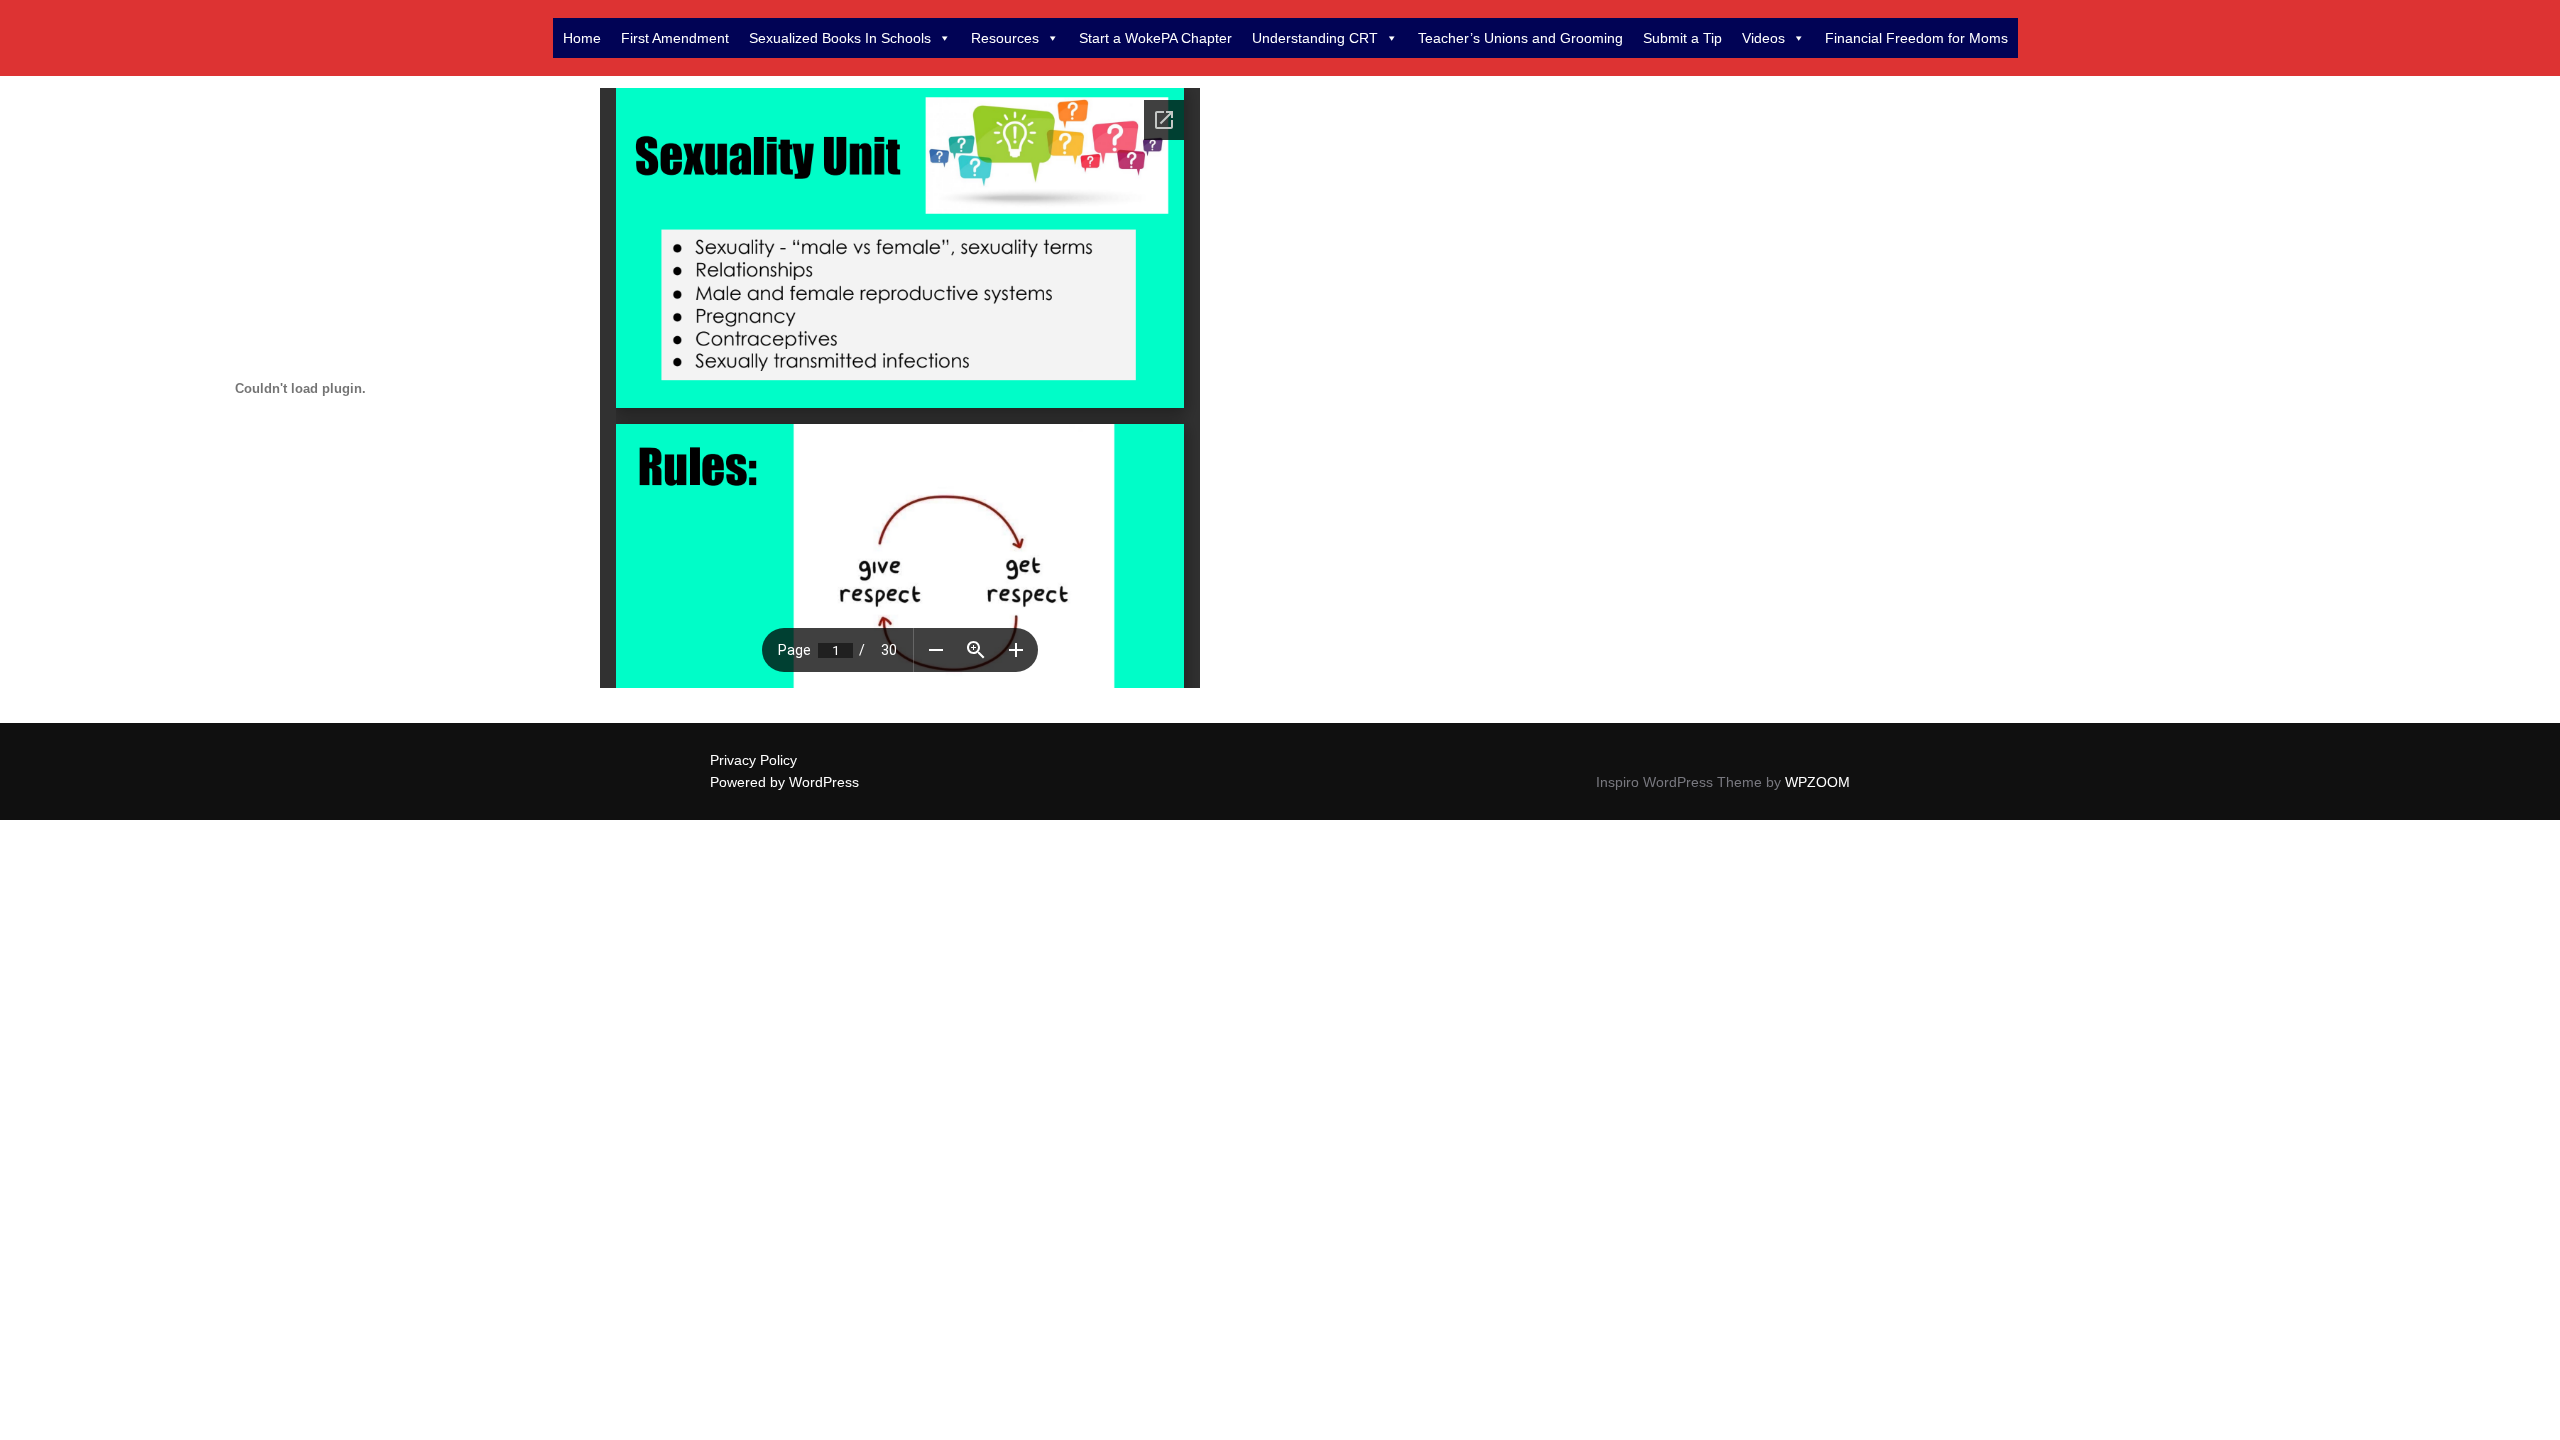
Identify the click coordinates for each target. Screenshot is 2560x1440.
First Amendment (675, 38)
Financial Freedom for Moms (1916, 38)
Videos (1763, 38)
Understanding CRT (1315, 38)
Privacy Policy (753, 760)
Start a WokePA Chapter (1155, 38)
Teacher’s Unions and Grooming (1520, 38)
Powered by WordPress (784, 782)
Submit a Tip (1682, 38)
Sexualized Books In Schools (840, 38)
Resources (1005, 38)
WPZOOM (1817, 782)
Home (582, 38)
